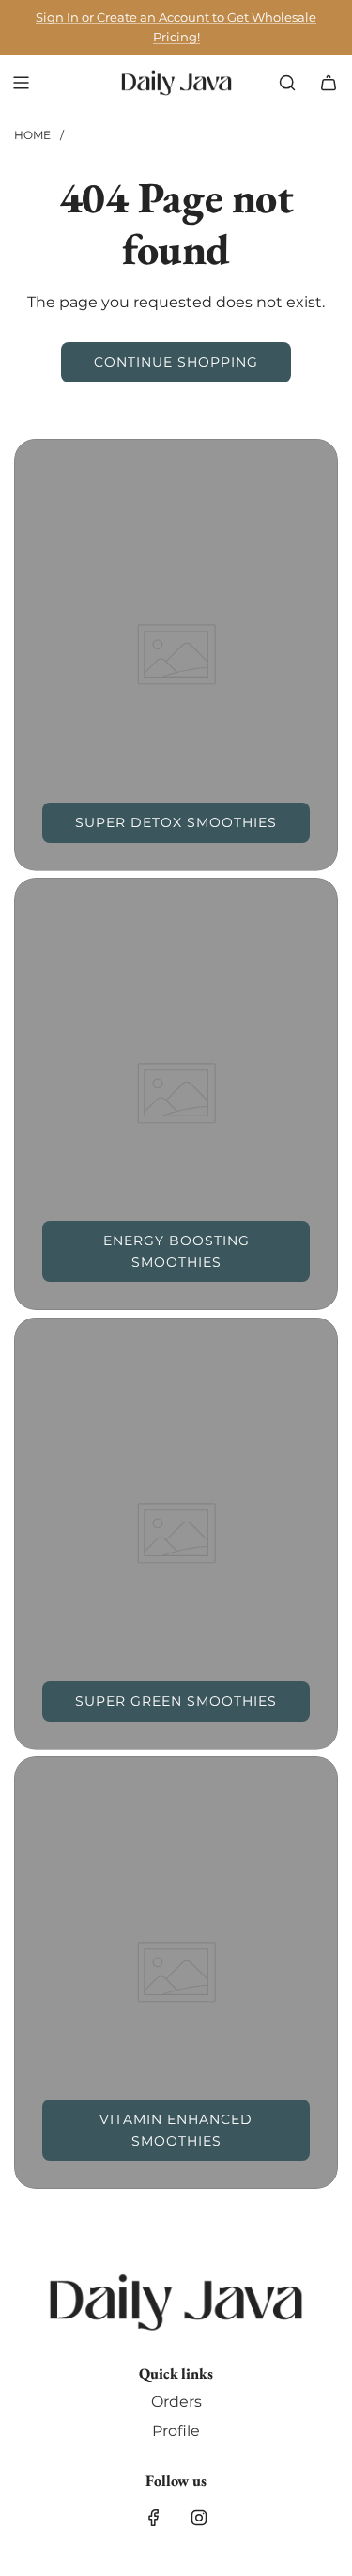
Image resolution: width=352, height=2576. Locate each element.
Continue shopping (176, 362)
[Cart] (329, 83)
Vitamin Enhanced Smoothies (176, 2130)
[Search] (287, 83)
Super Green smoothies (176, 1701)
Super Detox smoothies (176, 822)
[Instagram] (199, 2518)
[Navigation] (21, 83)
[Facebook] (154, 2518)
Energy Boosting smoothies (176, 1251)
